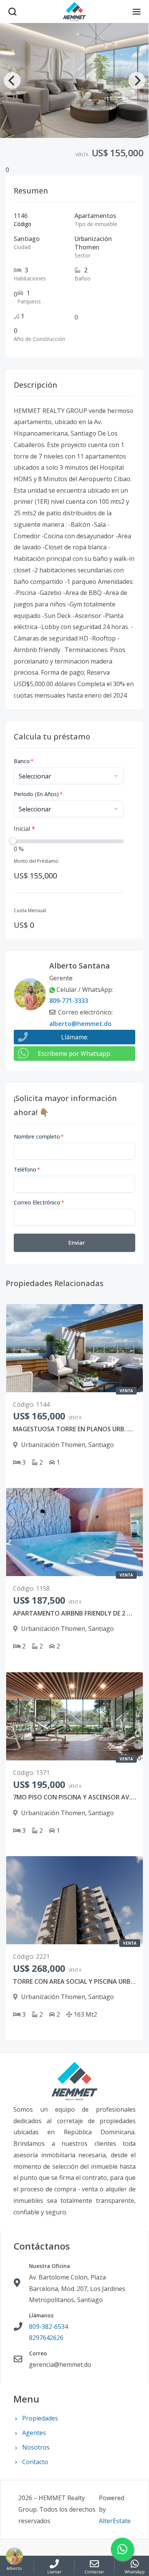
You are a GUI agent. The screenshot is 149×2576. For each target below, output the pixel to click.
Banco (24, 761)
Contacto (35, 2462)
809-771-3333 (69, 1001)
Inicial (24, 829)
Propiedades (40, 2418)
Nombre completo (39, 1136)
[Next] (137, 80)
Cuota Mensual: (30, 910)
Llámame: (75, 1037)
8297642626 (46, 2338)
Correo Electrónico (39, 1202)
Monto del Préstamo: (36, 861)
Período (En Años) (38, 794)
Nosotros (36, 2447)
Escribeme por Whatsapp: (74, 1054)
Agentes (34, 2433)
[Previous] (12, 80)
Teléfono (27, 1169)
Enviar (77, 1243)
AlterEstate (115, 2521)
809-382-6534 (49, 2327)
